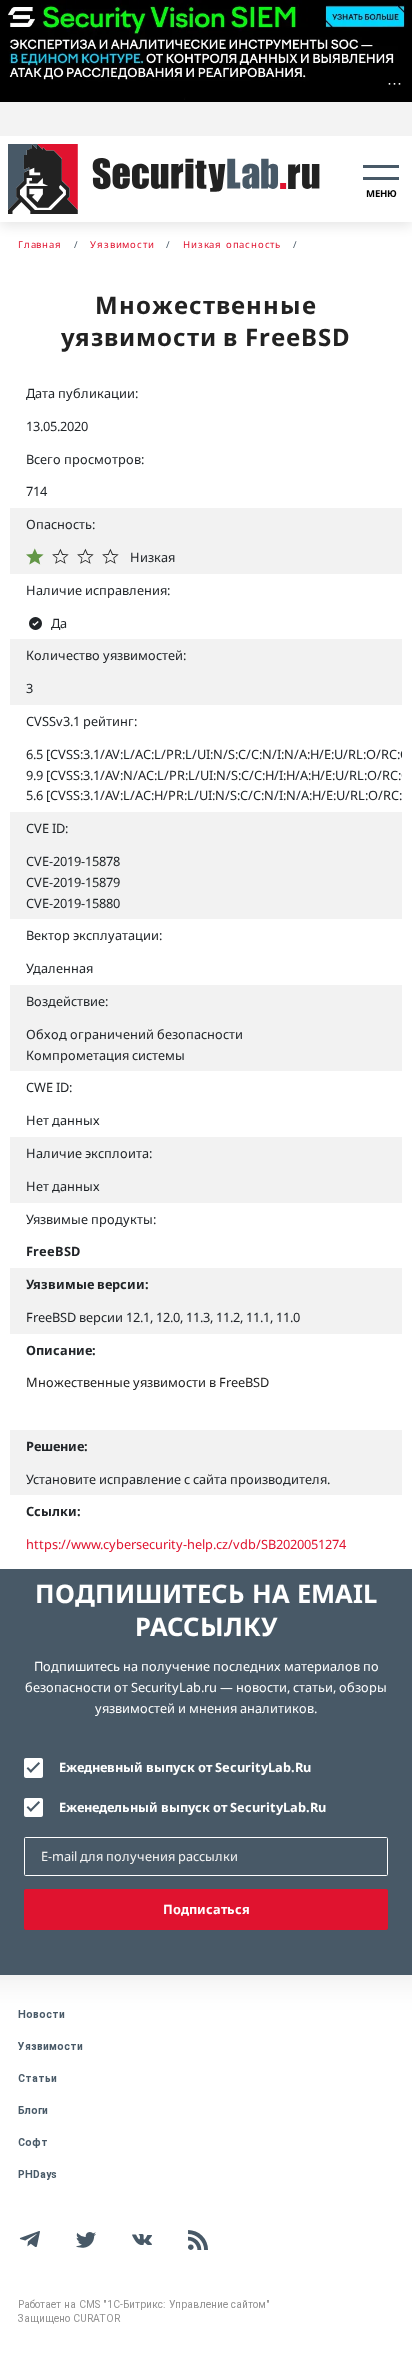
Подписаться (206, 1909)
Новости (41, 2014)
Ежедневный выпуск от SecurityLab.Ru (185, 1767)
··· (394, 83)
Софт (33, 2142)
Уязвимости (50, 2046)
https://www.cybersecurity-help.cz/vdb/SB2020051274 (186, 1544)
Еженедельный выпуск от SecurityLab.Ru (192, 1807)
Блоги (33, 2110)
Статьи (37, 2078)
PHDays (37, 2174)
